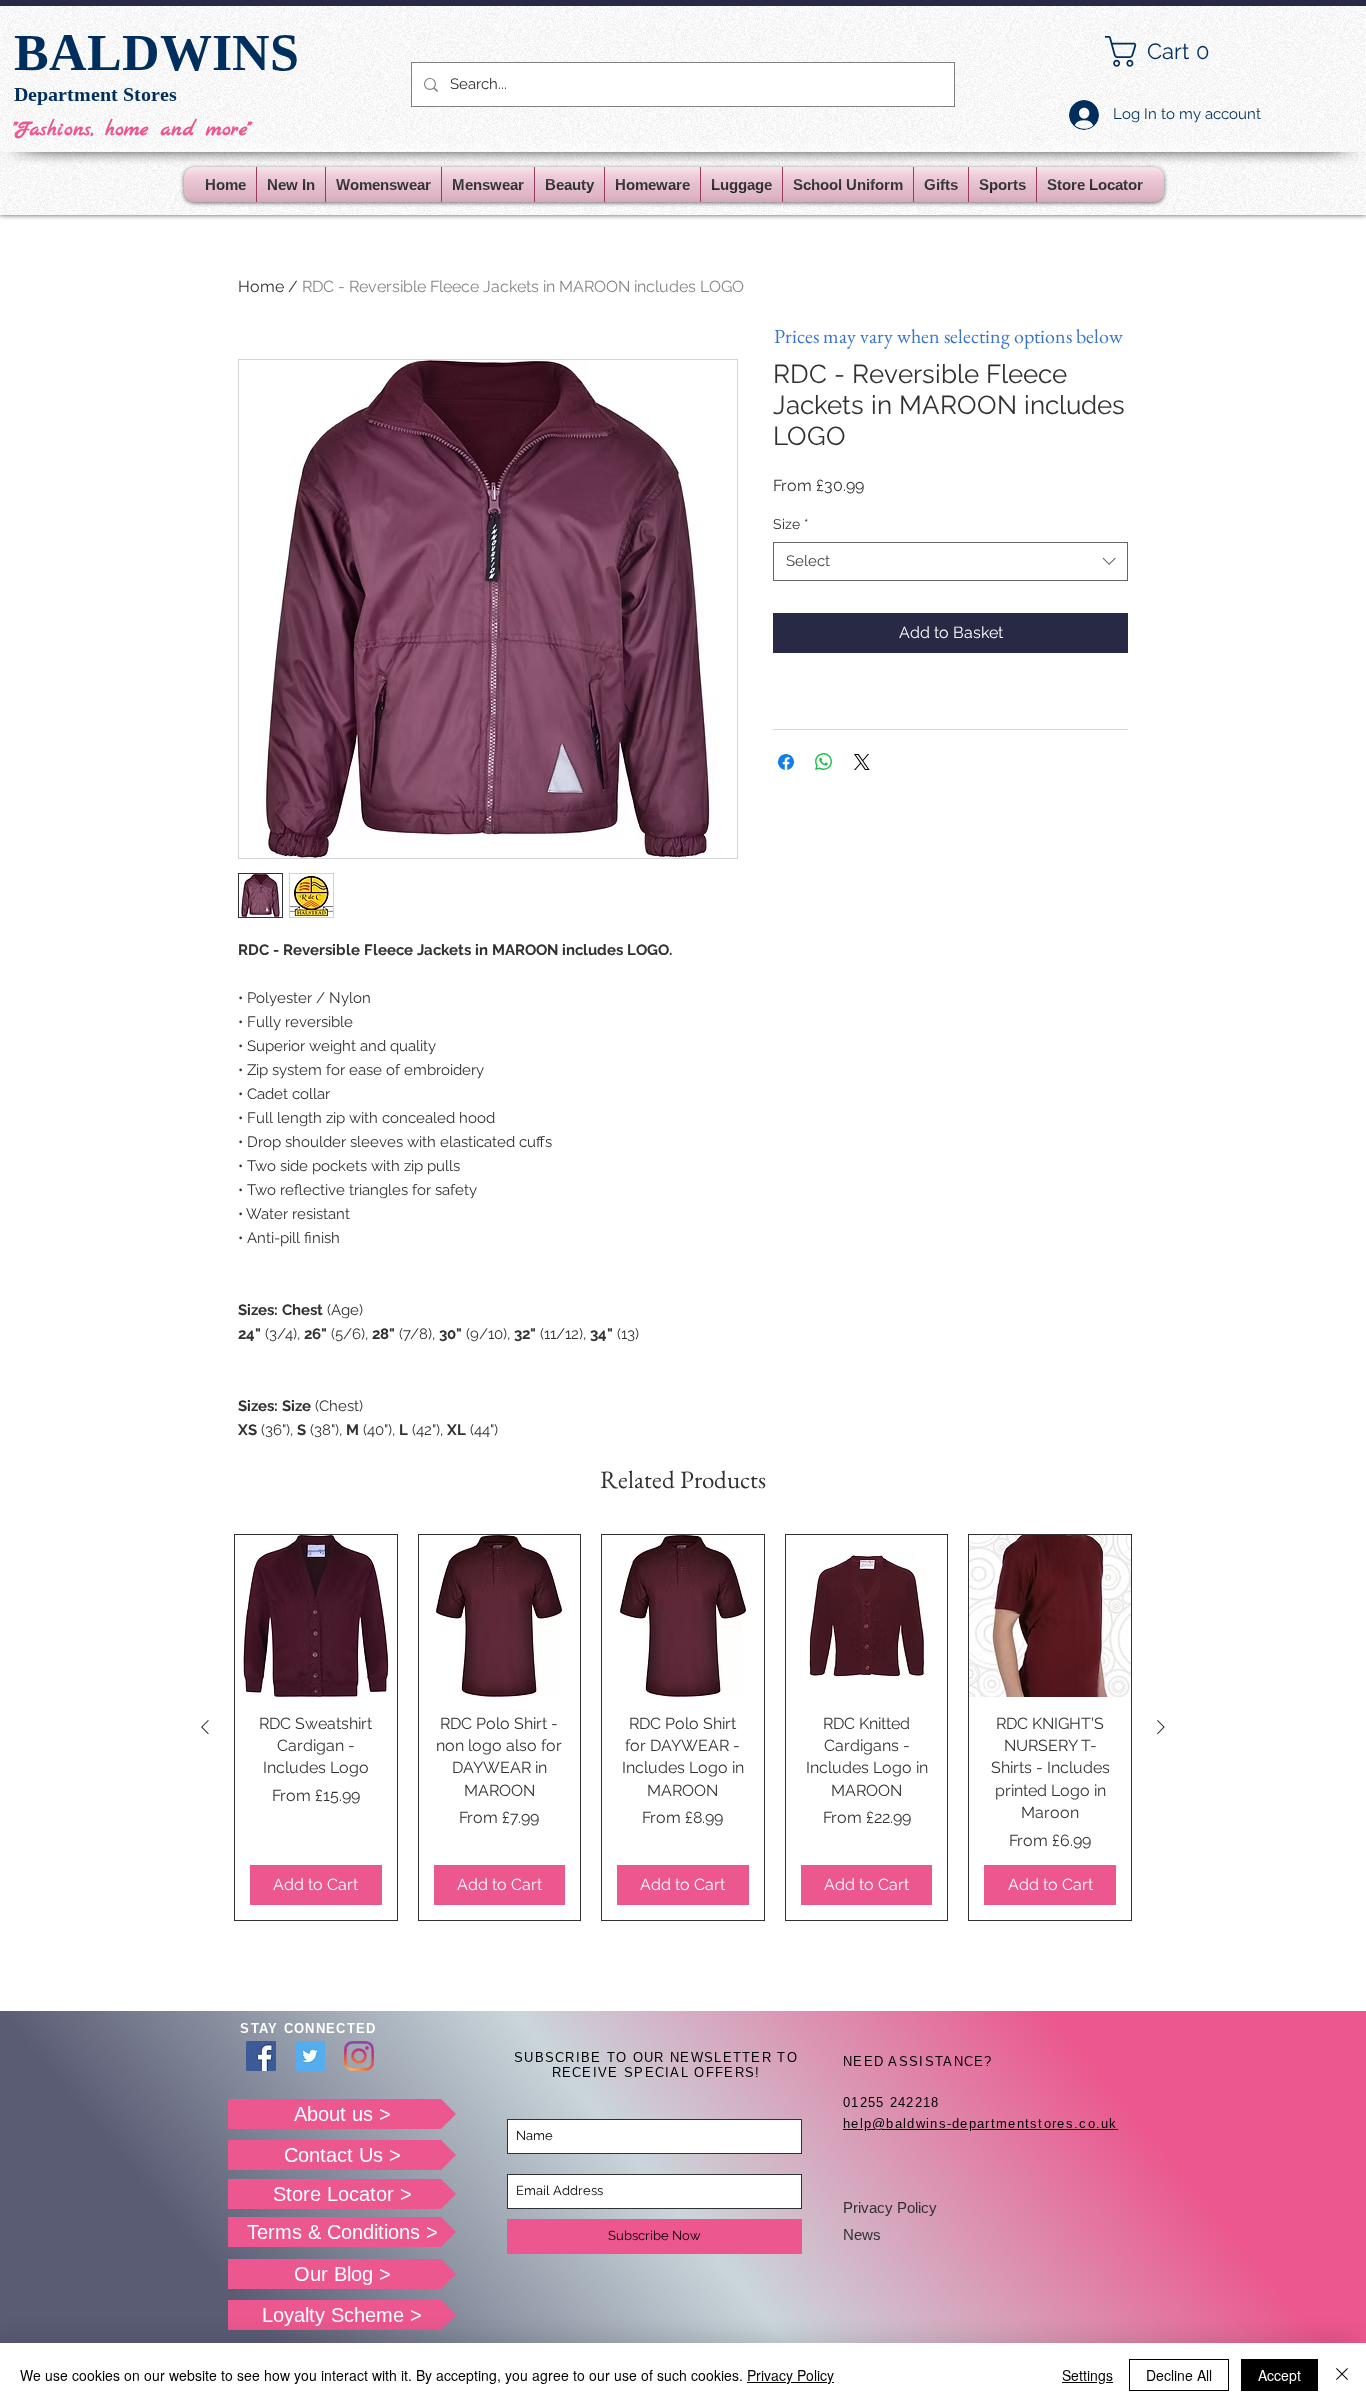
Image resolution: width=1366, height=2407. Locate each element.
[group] (683, 1727)
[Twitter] (310, 2056)
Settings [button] (1087, 2375)
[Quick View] (316, 1616)
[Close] (1342, 2375)
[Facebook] (261, 2056)
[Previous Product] (205, 1727)
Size (791, 524)
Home (261, 286)
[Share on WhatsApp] (824, 762)
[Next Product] (1161, 1727)
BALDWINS (156, 52)
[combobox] (950, 561)
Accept (1279, 2375)
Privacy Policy (890, 2207)
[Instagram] (359, 2056)
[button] (1173, 51)
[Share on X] (862, 762)
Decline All (1179, 2375)
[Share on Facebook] (786, 762)
